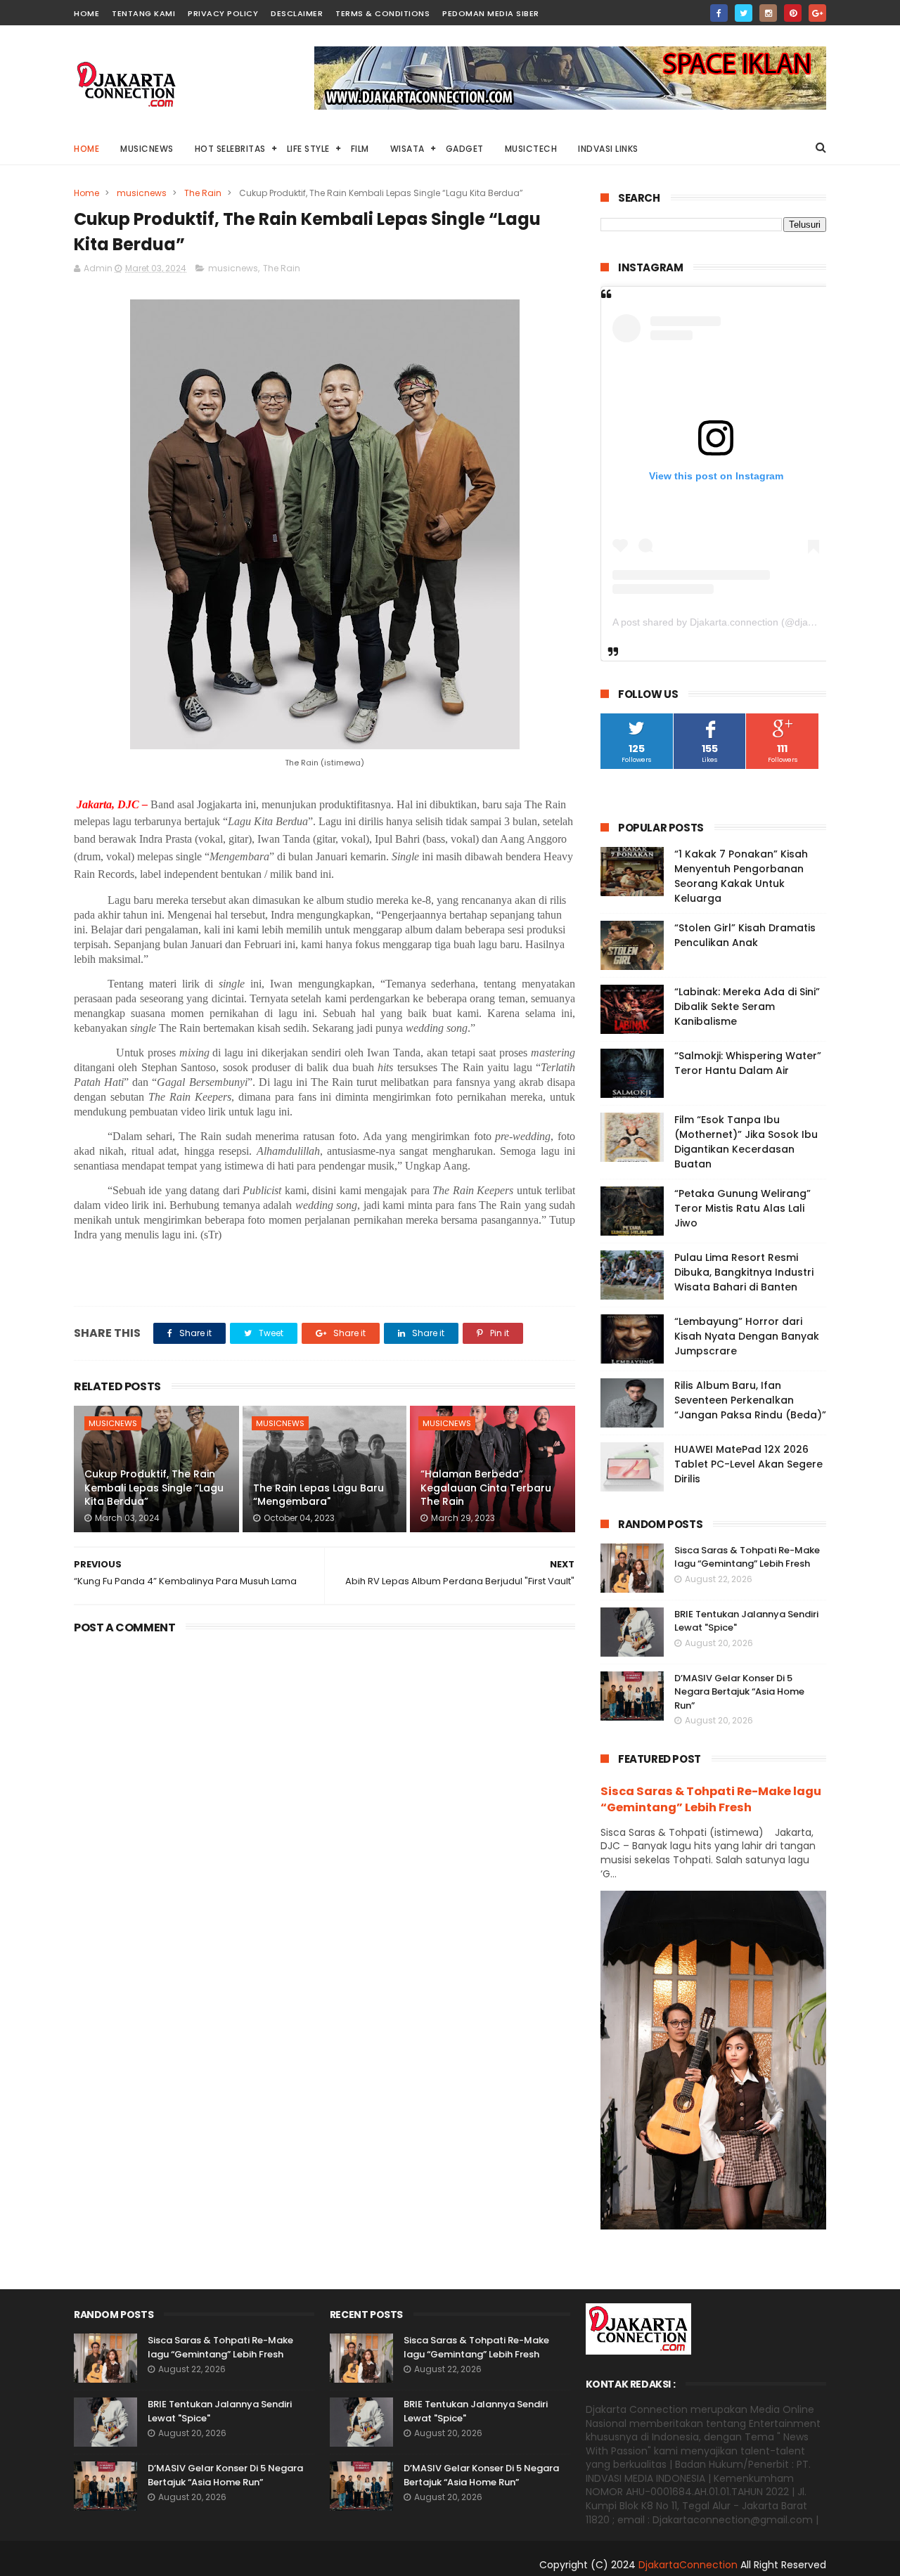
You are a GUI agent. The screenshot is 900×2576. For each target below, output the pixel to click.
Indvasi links (608, 149)
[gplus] (817, 13)
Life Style (308, 149)
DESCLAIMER (297, 13)
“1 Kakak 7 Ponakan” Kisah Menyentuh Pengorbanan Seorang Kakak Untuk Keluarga (741, 876)
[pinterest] (793, 13)
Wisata (407, 149)
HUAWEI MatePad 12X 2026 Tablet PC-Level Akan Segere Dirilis (748, 1464)
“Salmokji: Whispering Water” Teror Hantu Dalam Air (748, 1063)
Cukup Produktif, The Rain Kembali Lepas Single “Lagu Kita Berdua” (154, 1488)
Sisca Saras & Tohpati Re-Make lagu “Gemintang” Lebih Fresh (747, 1557)
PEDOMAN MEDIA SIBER (491, 13)
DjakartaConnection (688, 2565)
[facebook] (719, 13)
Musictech (531, 149)
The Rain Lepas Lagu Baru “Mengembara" (319, 1495)
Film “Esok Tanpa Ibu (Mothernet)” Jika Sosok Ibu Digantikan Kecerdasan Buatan (746, 1142)
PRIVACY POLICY (223, 13)
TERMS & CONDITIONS (382, 13)
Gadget (465, 149)
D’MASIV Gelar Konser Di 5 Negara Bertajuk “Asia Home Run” (739, 1692)
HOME (86, 13)
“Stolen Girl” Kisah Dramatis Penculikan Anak (745, 935)
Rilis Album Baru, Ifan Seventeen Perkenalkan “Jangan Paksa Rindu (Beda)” (750, 1400)
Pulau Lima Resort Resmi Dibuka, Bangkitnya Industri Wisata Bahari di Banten (744, 1272)
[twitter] (744, 13)
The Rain (203, 193)
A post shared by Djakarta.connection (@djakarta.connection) (749, 622)
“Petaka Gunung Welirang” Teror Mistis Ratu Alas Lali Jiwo (742, 1208)
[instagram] (768, 13)
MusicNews (147, 149)
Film (360, 149)
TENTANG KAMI (143, 13)
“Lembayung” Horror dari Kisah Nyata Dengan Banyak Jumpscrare (747, 1336)
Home (86, 149)
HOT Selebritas (230, 149)
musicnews (142, 193)
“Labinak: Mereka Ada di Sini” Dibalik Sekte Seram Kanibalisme (747, 1007)
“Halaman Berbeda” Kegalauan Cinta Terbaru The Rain (486, 1488)
